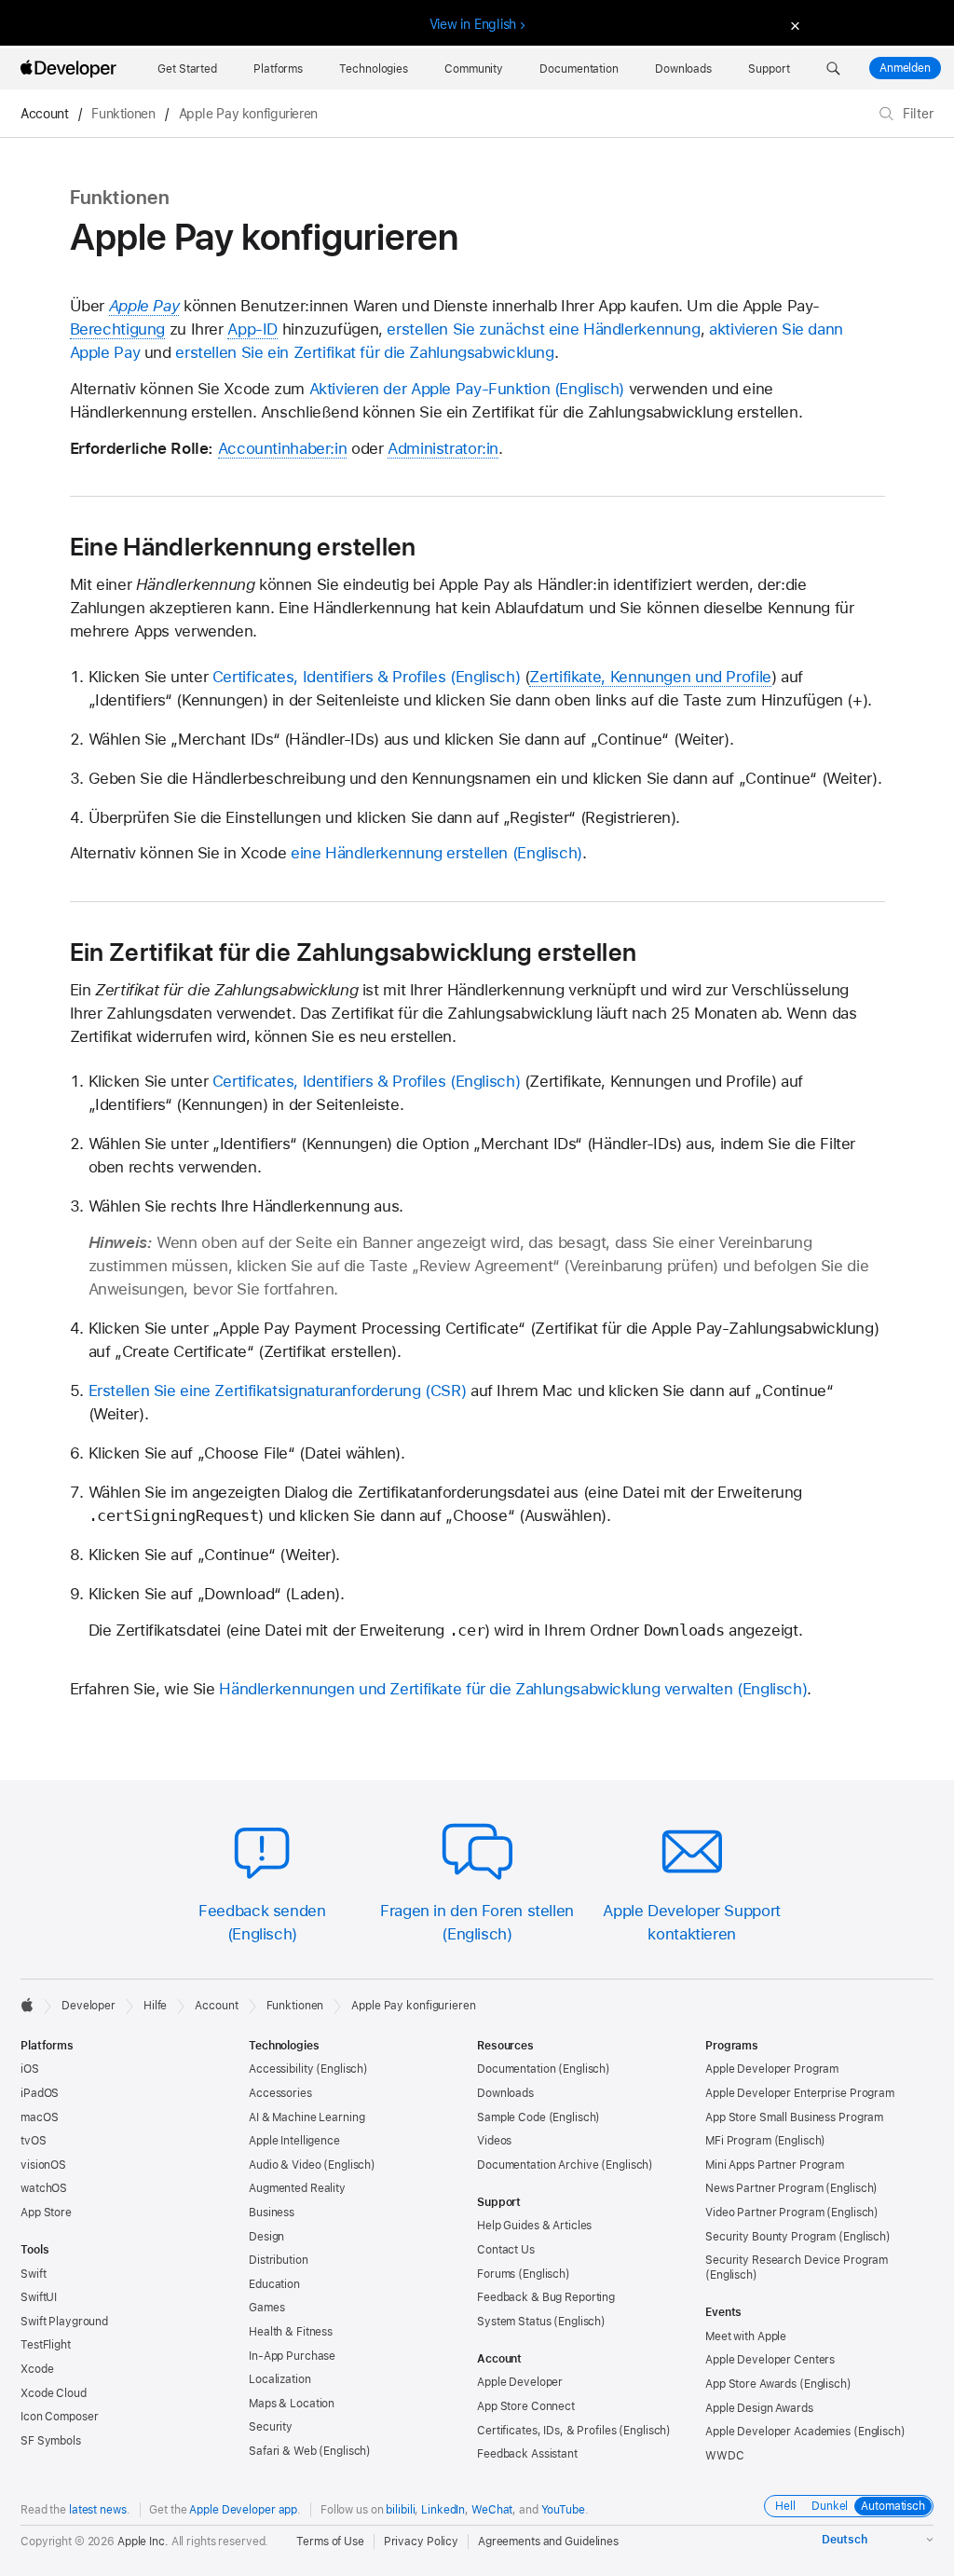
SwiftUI (39, 2297)
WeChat (492, 2510)
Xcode (37, 2369)
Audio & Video (285, 2165)
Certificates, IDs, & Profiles (547, 2431)
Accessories (280, 2093)
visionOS (43, 2165)
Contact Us (506, 2250)
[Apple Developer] (71, 69)
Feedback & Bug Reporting (546, 2297)
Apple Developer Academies (778, 2432)
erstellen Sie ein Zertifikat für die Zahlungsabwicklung (364, 352)
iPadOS (40, 2093)
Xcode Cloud (54, 2393)
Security (271, 2427)
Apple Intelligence (294, 2141)
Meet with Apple (746, 2336)
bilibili (400, 2510)
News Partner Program (764, 2188)
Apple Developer (520, 2382)
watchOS (44, 2188)
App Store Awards (751, 2384)
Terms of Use (330, 2542)
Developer (89, 2006)
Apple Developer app (243, 2510)
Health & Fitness (291, 2332)
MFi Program (738, 2141)
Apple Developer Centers (770, 2360)
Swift (33, 2274)
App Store (46, 2213)
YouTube (563, 2510)
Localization (280, 2379)
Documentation (516, 2069)
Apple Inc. (143, 2542)
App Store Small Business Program (794, 2117)
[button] (833, 69)
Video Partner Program (764, 2213)
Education (274, 2284)
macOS (39, 2117)
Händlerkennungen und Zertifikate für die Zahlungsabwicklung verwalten (476, 1689)
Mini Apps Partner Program (775, 2165)
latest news (98, 2510)
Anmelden (905, 68)
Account (44, 114)
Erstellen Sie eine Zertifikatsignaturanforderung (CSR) (278, 1391)
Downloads (505, 2093)
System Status (514, 2322)
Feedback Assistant (527, 2454)
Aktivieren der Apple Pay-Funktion (430, 389)
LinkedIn (443, 2510)
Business (272, 2213)
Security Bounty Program (770, 2237)
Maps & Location (292, 2404)
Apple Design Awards (759, 2408)
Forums (496, 2274)
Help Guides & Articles (534, 2226)
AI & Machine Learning (307, 2117)
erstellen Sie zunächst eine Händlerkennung (543, 329)
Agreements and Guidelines (548, 2542)
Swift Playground (64, 2322)
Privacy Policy (421, 2542)
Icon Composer (59, 2417)
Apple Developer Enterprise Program (800, 2093)
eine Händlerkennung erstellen (399, 853)
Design (266, 2237)
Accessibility (281, 2069)
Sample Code (511, 2117)
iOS (30, 2069)
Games (266, 2308)
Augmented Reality (297, 2188)
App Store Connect (526, 2406)
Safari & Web (283, 2451)
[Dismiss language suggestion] (793, 25)
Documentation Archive (538, 2165)
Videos (494, 2141)
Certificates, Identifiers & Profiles (329, 677)
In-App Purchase (292, 2356)
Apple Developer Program (772, 2069)
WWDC (725, 2456)
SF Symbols (51, 2441)
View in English (473, 24)
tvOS (34, 2141)
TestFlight (46, 2345)
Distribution (279, 2260)
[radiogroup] (849, 2506)
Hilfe (155, 2006)
